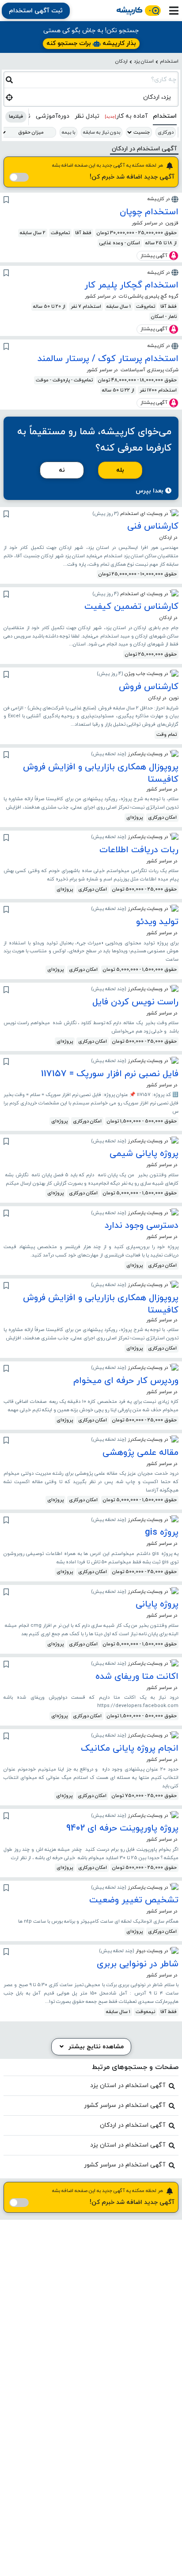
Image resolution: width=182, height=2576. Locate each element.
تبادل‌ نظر (87, 116)
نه (62, 470)
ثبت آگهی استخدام (36, 11)
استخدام (169, 61)
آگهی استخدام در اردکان (133, 2125)
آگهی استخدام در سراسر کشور (125, 2105)
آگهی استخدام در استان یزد (128, 2086)
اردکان (121, 61)
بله (120, 470)
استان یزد (144, 61)
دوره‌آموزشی (53, 116)
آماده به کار (126, 116)
